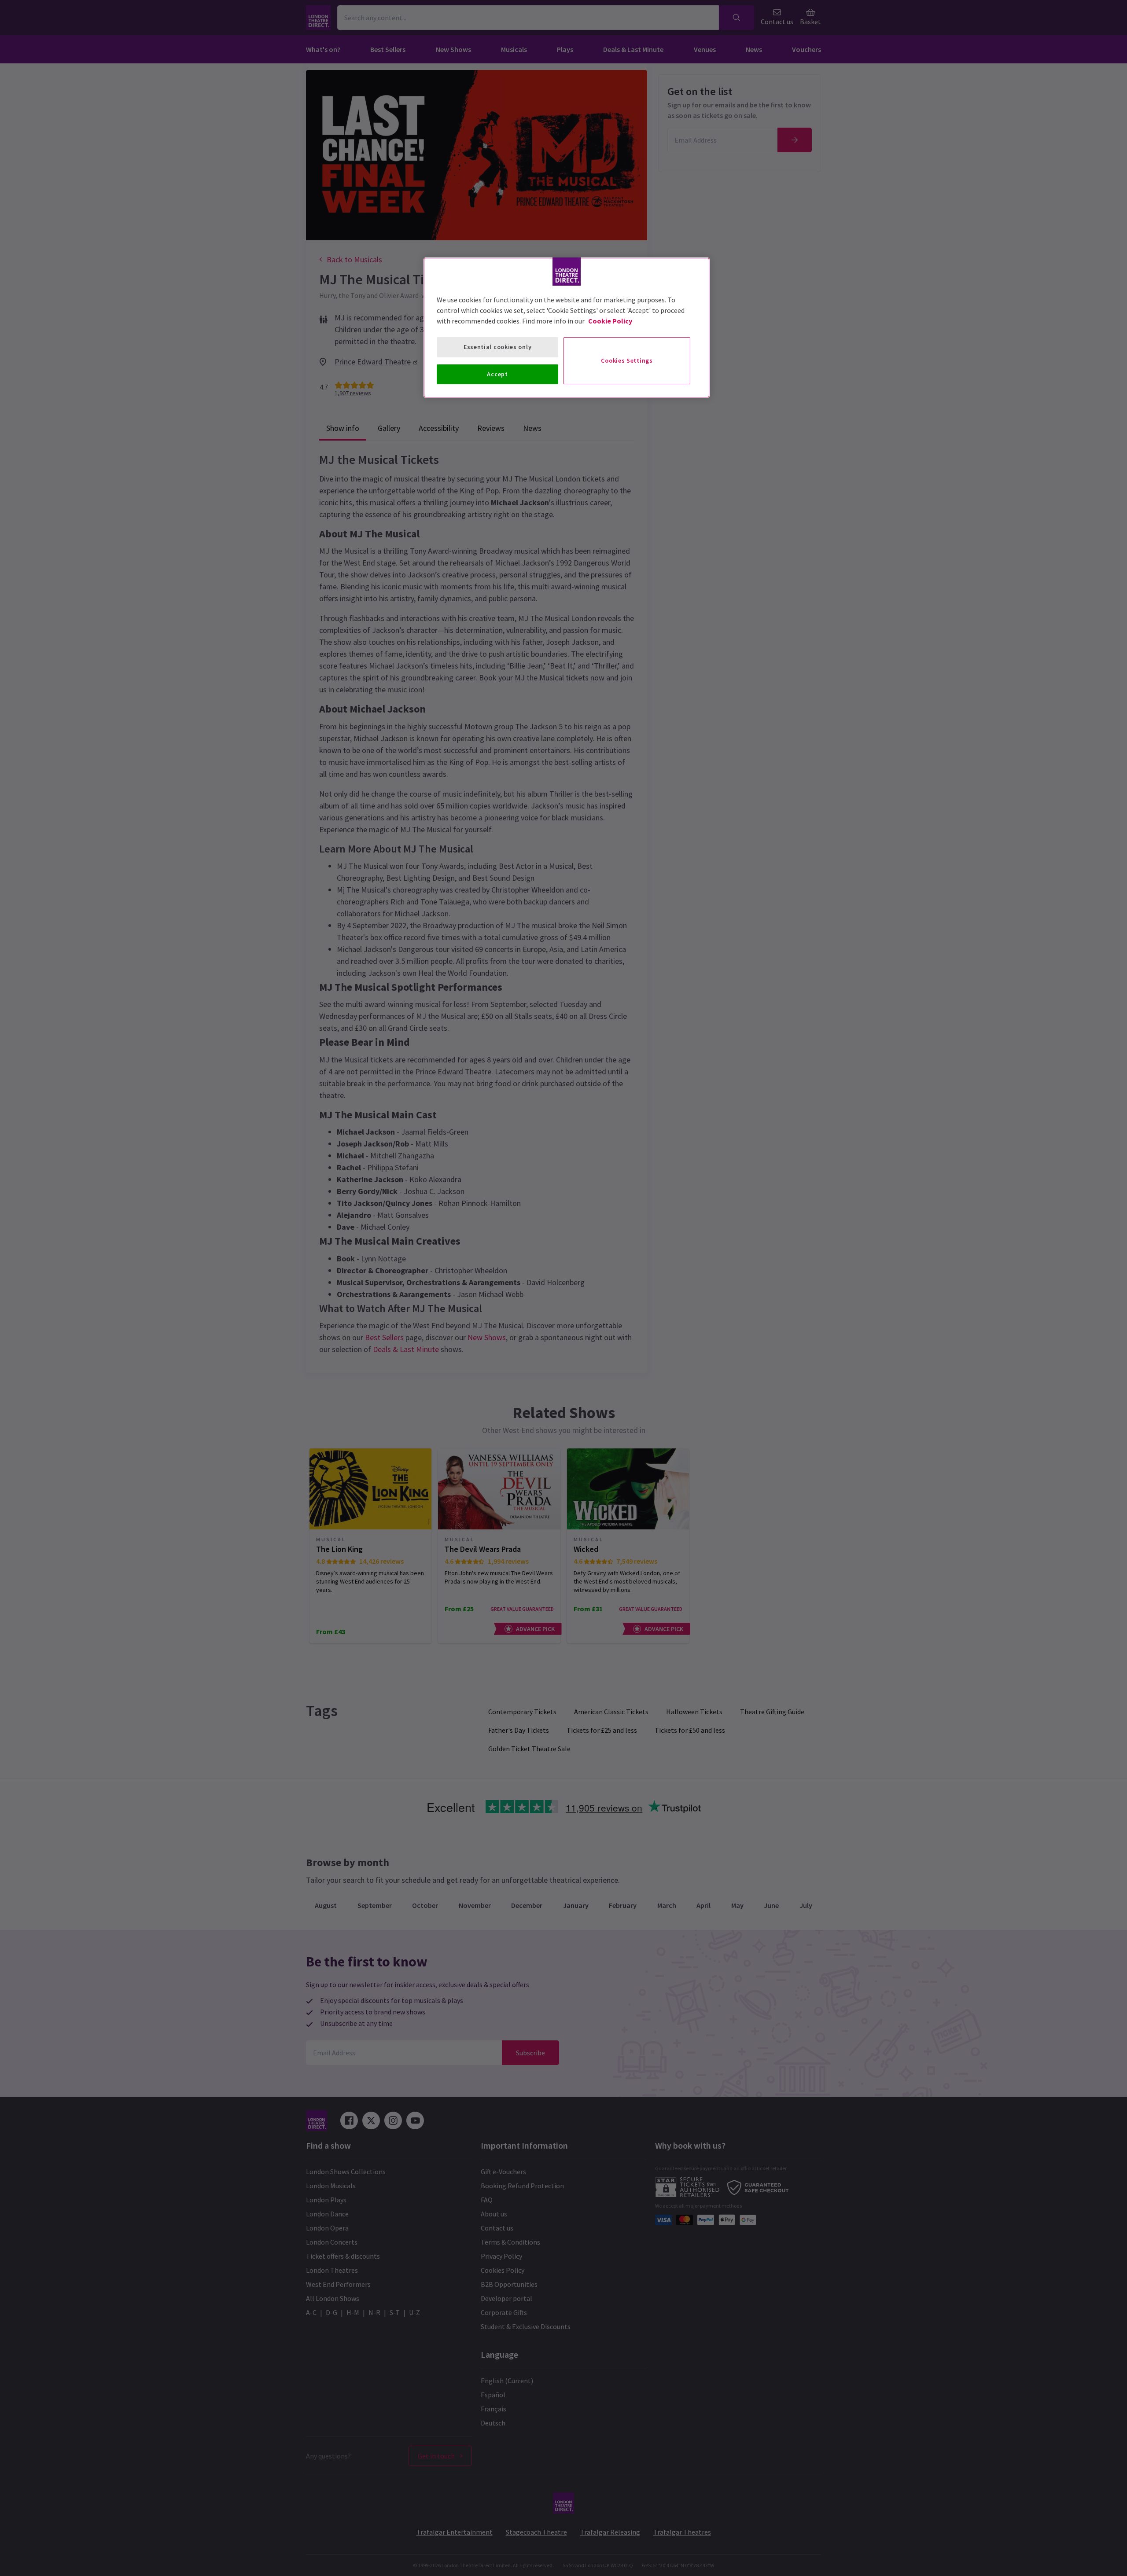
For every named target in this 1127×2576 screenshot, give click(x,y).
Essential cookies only (497, 347)
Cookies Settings (627, 360)
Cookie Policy (610, 321)
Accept (497, 374)
